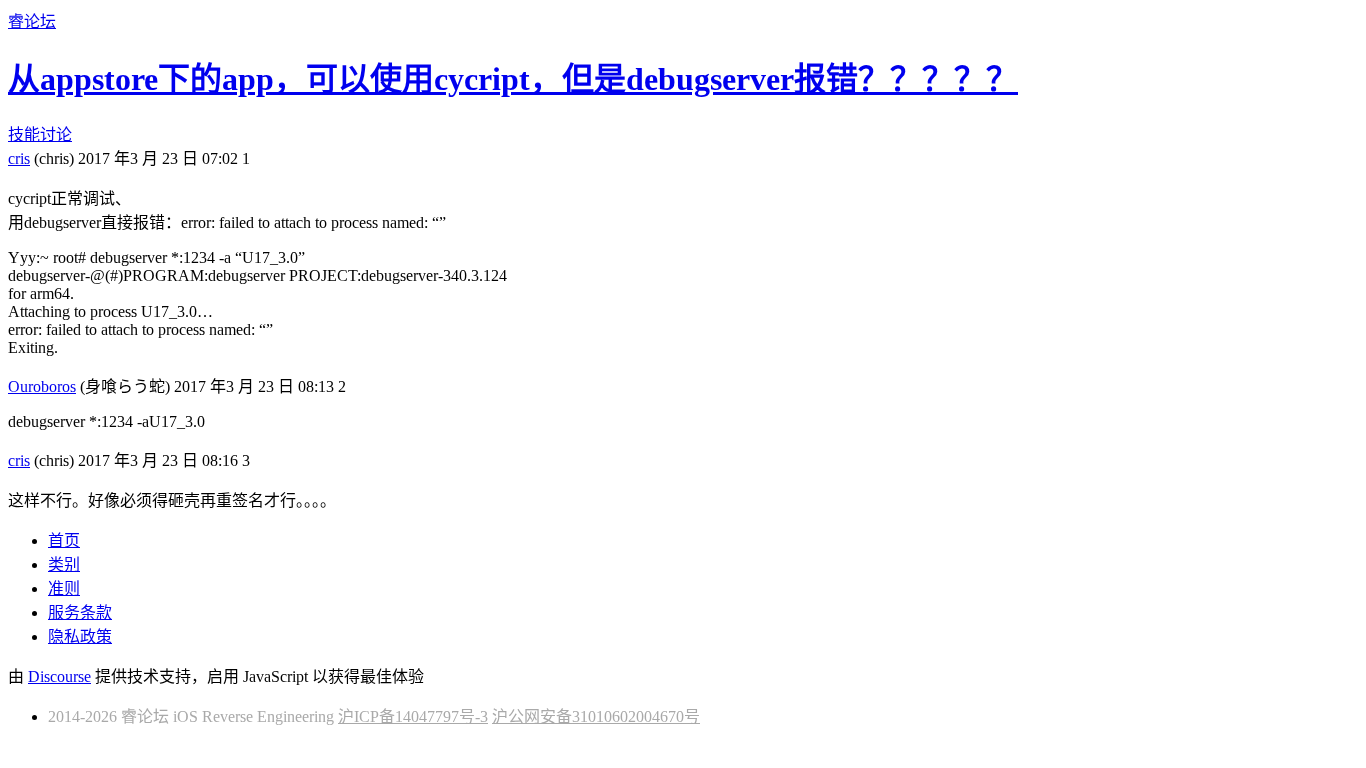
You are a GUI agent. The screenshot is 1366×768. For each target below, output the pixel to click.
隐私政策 (80, 636)
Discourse (59, 676)
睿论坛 (32, 21)
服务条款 (80, 612)
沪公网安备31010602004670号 (596, 716)
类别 (64, 564)
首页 (64, 540)
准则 (64, 588)
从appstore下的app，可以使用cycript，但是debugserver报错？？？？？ (513, 79)
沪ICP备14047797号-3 (413, 716)
